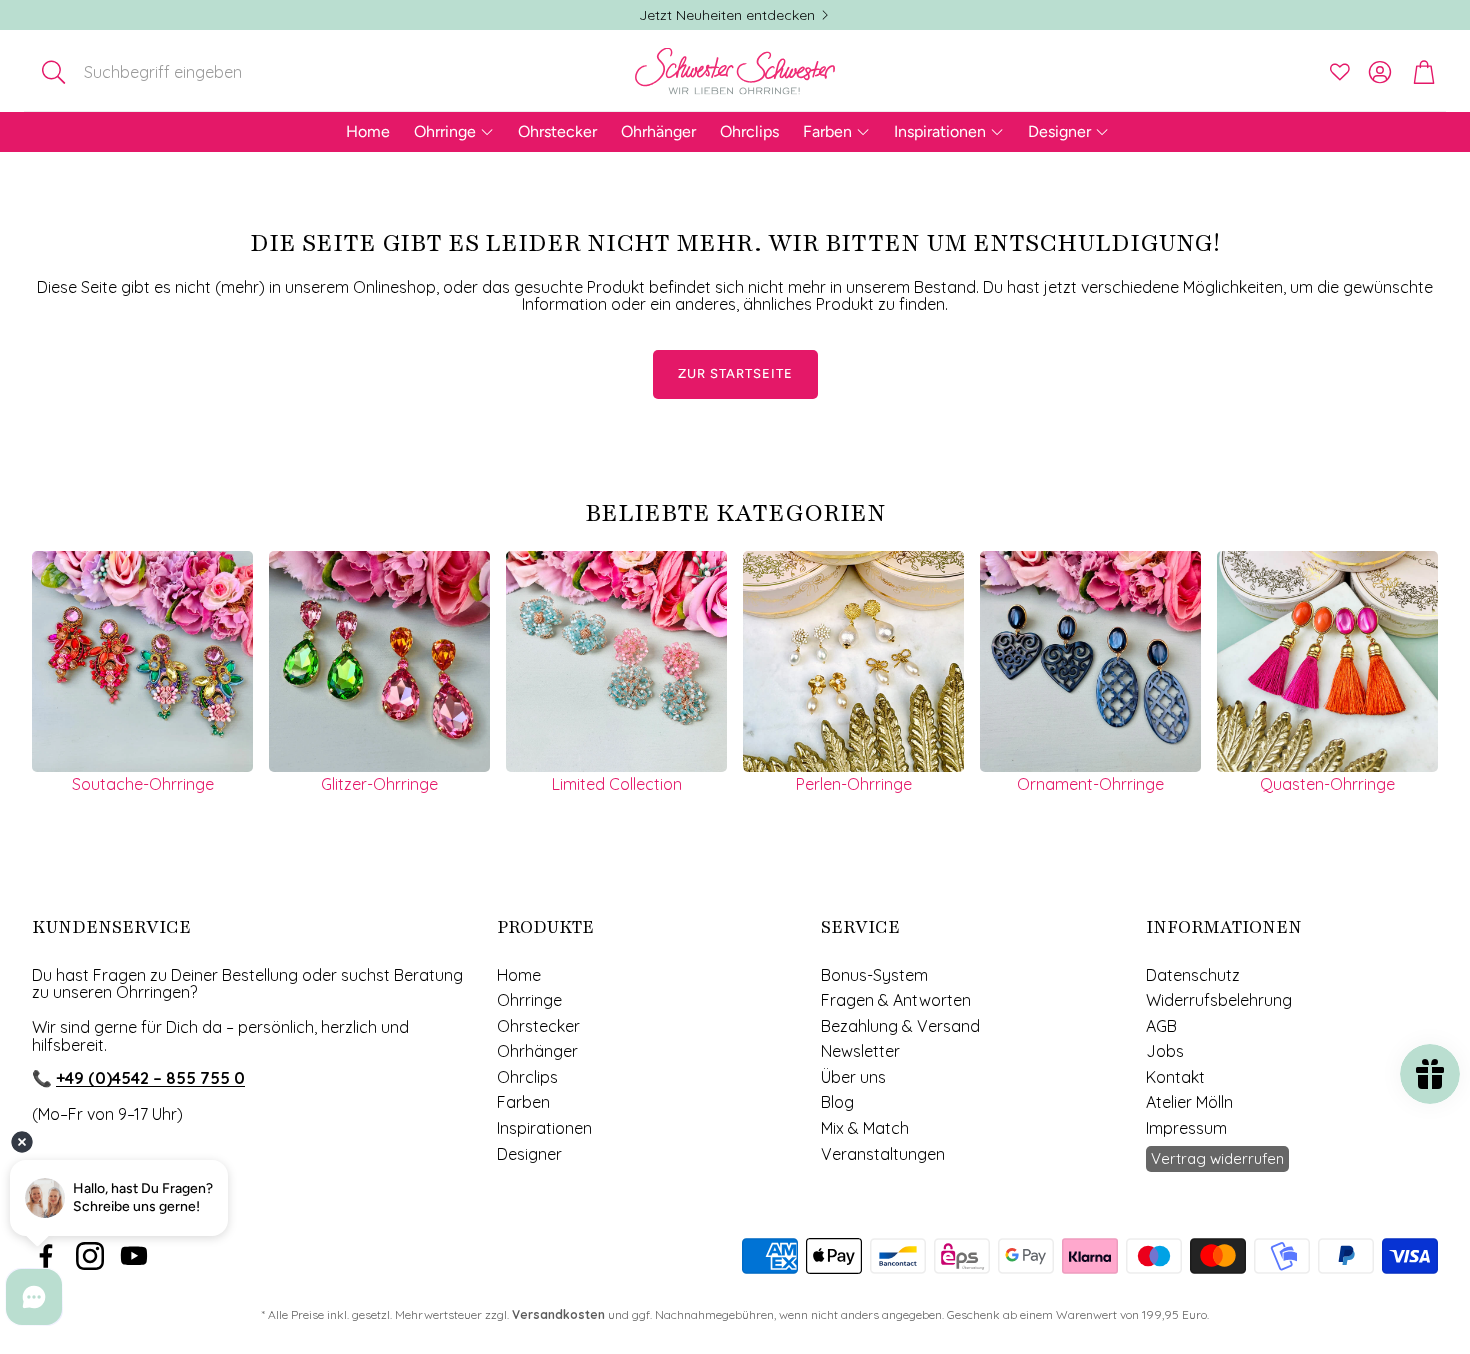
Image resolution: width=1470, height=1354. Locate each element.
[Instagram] (90, 1256)
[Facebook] (46, 1256)
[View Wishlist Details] (1340, 72)
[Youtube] (134, 1256)
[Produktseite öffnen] (142, 661)
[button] (163, 72)
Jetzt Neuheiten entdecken (727, 15)
